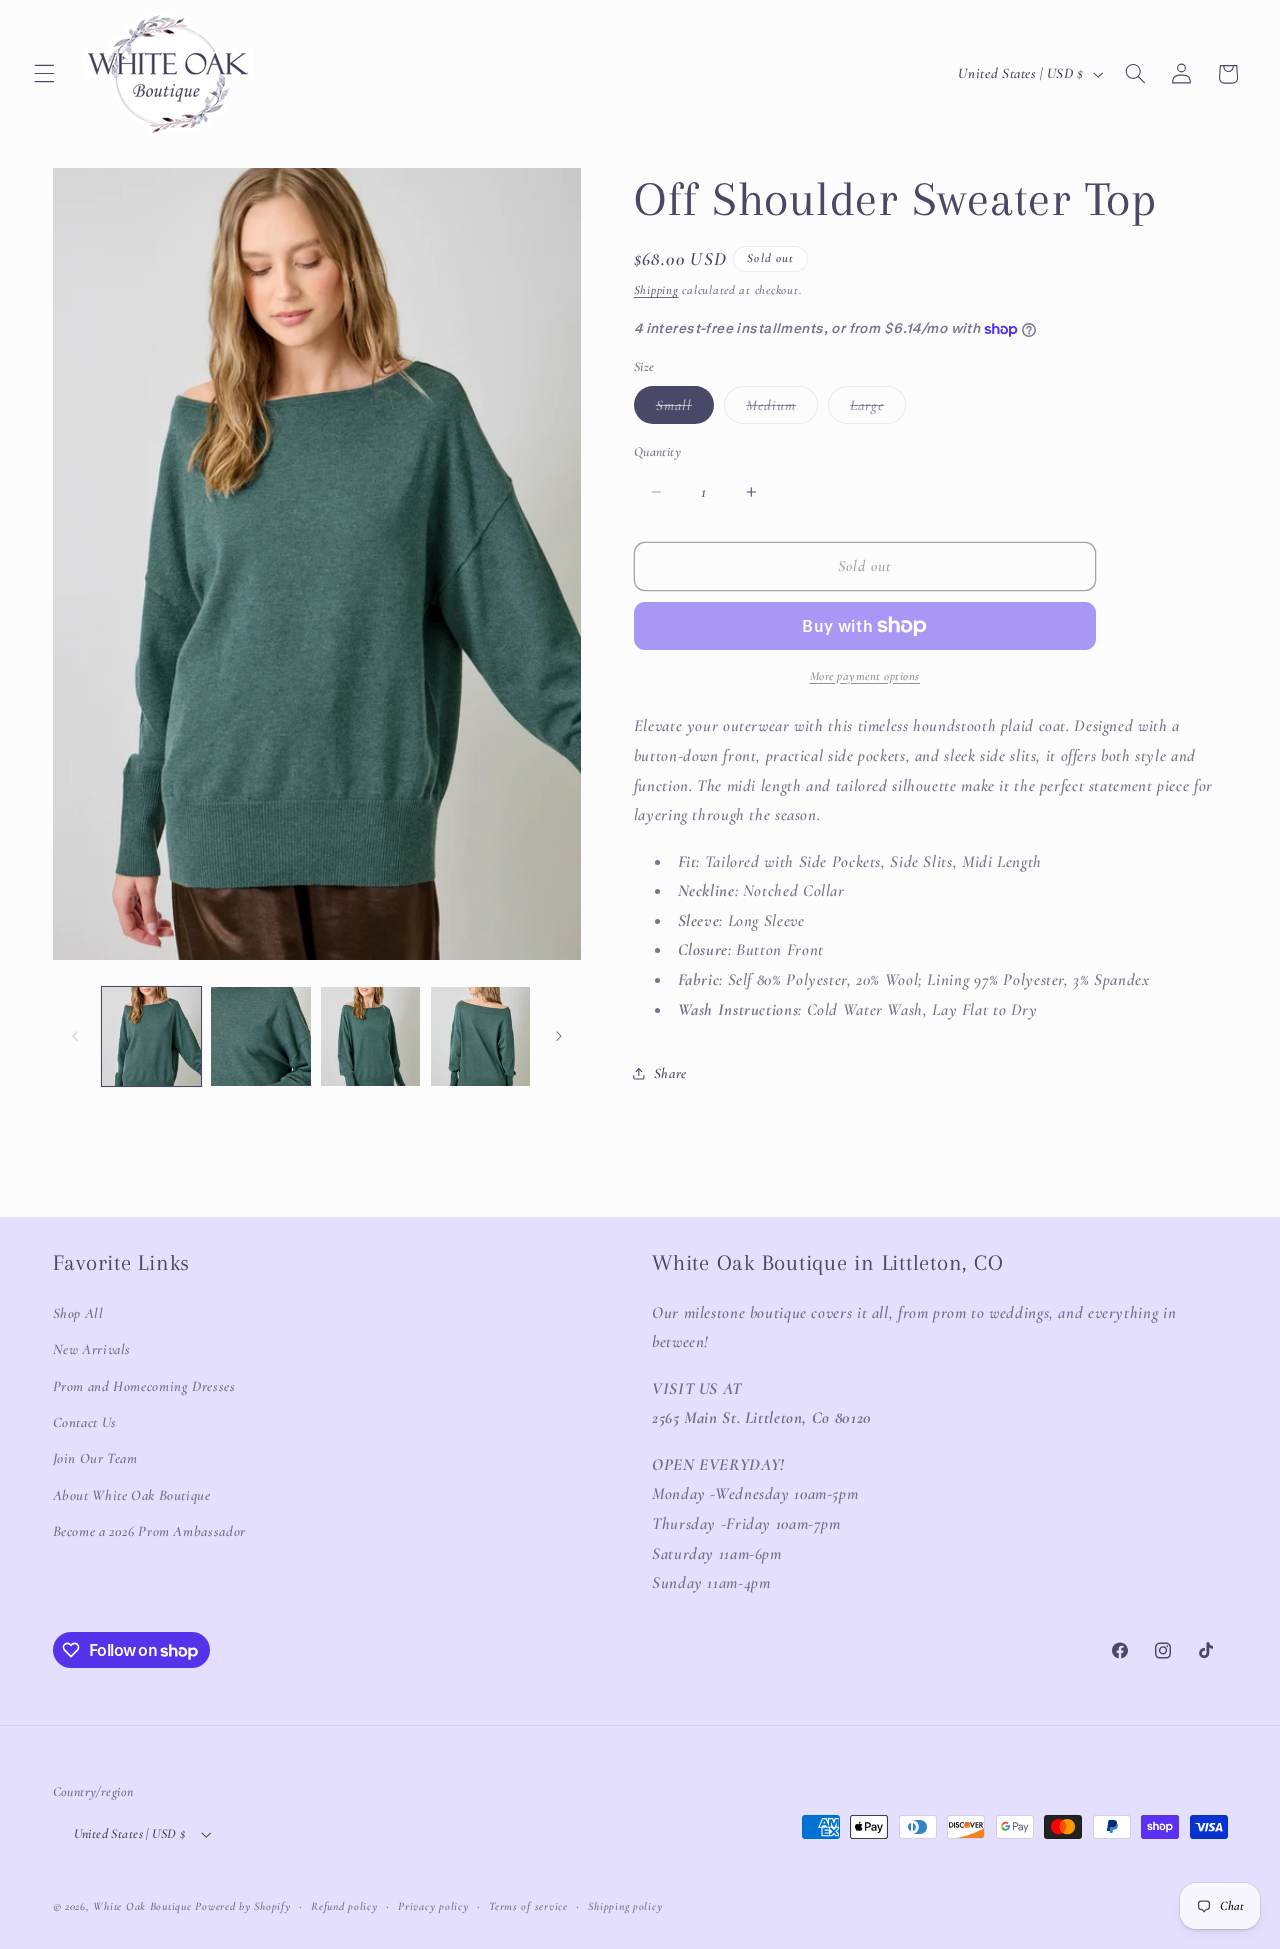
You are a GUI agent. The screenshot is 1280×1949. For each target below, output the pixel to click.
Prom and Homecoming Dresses (144, 1386)
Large (878, 409)
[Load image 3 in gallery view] (370, 1036)
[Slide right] (559, 1036)
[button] (44, 74)
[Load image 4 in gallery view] (480, 1036)
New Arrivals (92, 1349)
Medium (782, 409)
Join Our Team (95, 1458)
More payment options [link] (865, 676)
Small (685, 409)
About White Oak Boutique (132, 1495)
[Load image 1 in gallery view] (151, 1036)
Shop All (78, 1313)
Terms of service (528, 1906)
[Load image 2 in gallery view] (260, 1036)
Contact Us (85, 1422)
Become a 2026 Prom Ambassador (149, 1531)
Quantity (657, 451)
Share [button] (670, 1073)
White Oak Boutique (142, 1906)
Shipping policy (625, 1906)
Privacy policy (433, 1906)
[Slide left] (75, 1036)
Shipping (656, 290)
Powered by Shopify (242, 1906)
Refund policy (344, 1906)
